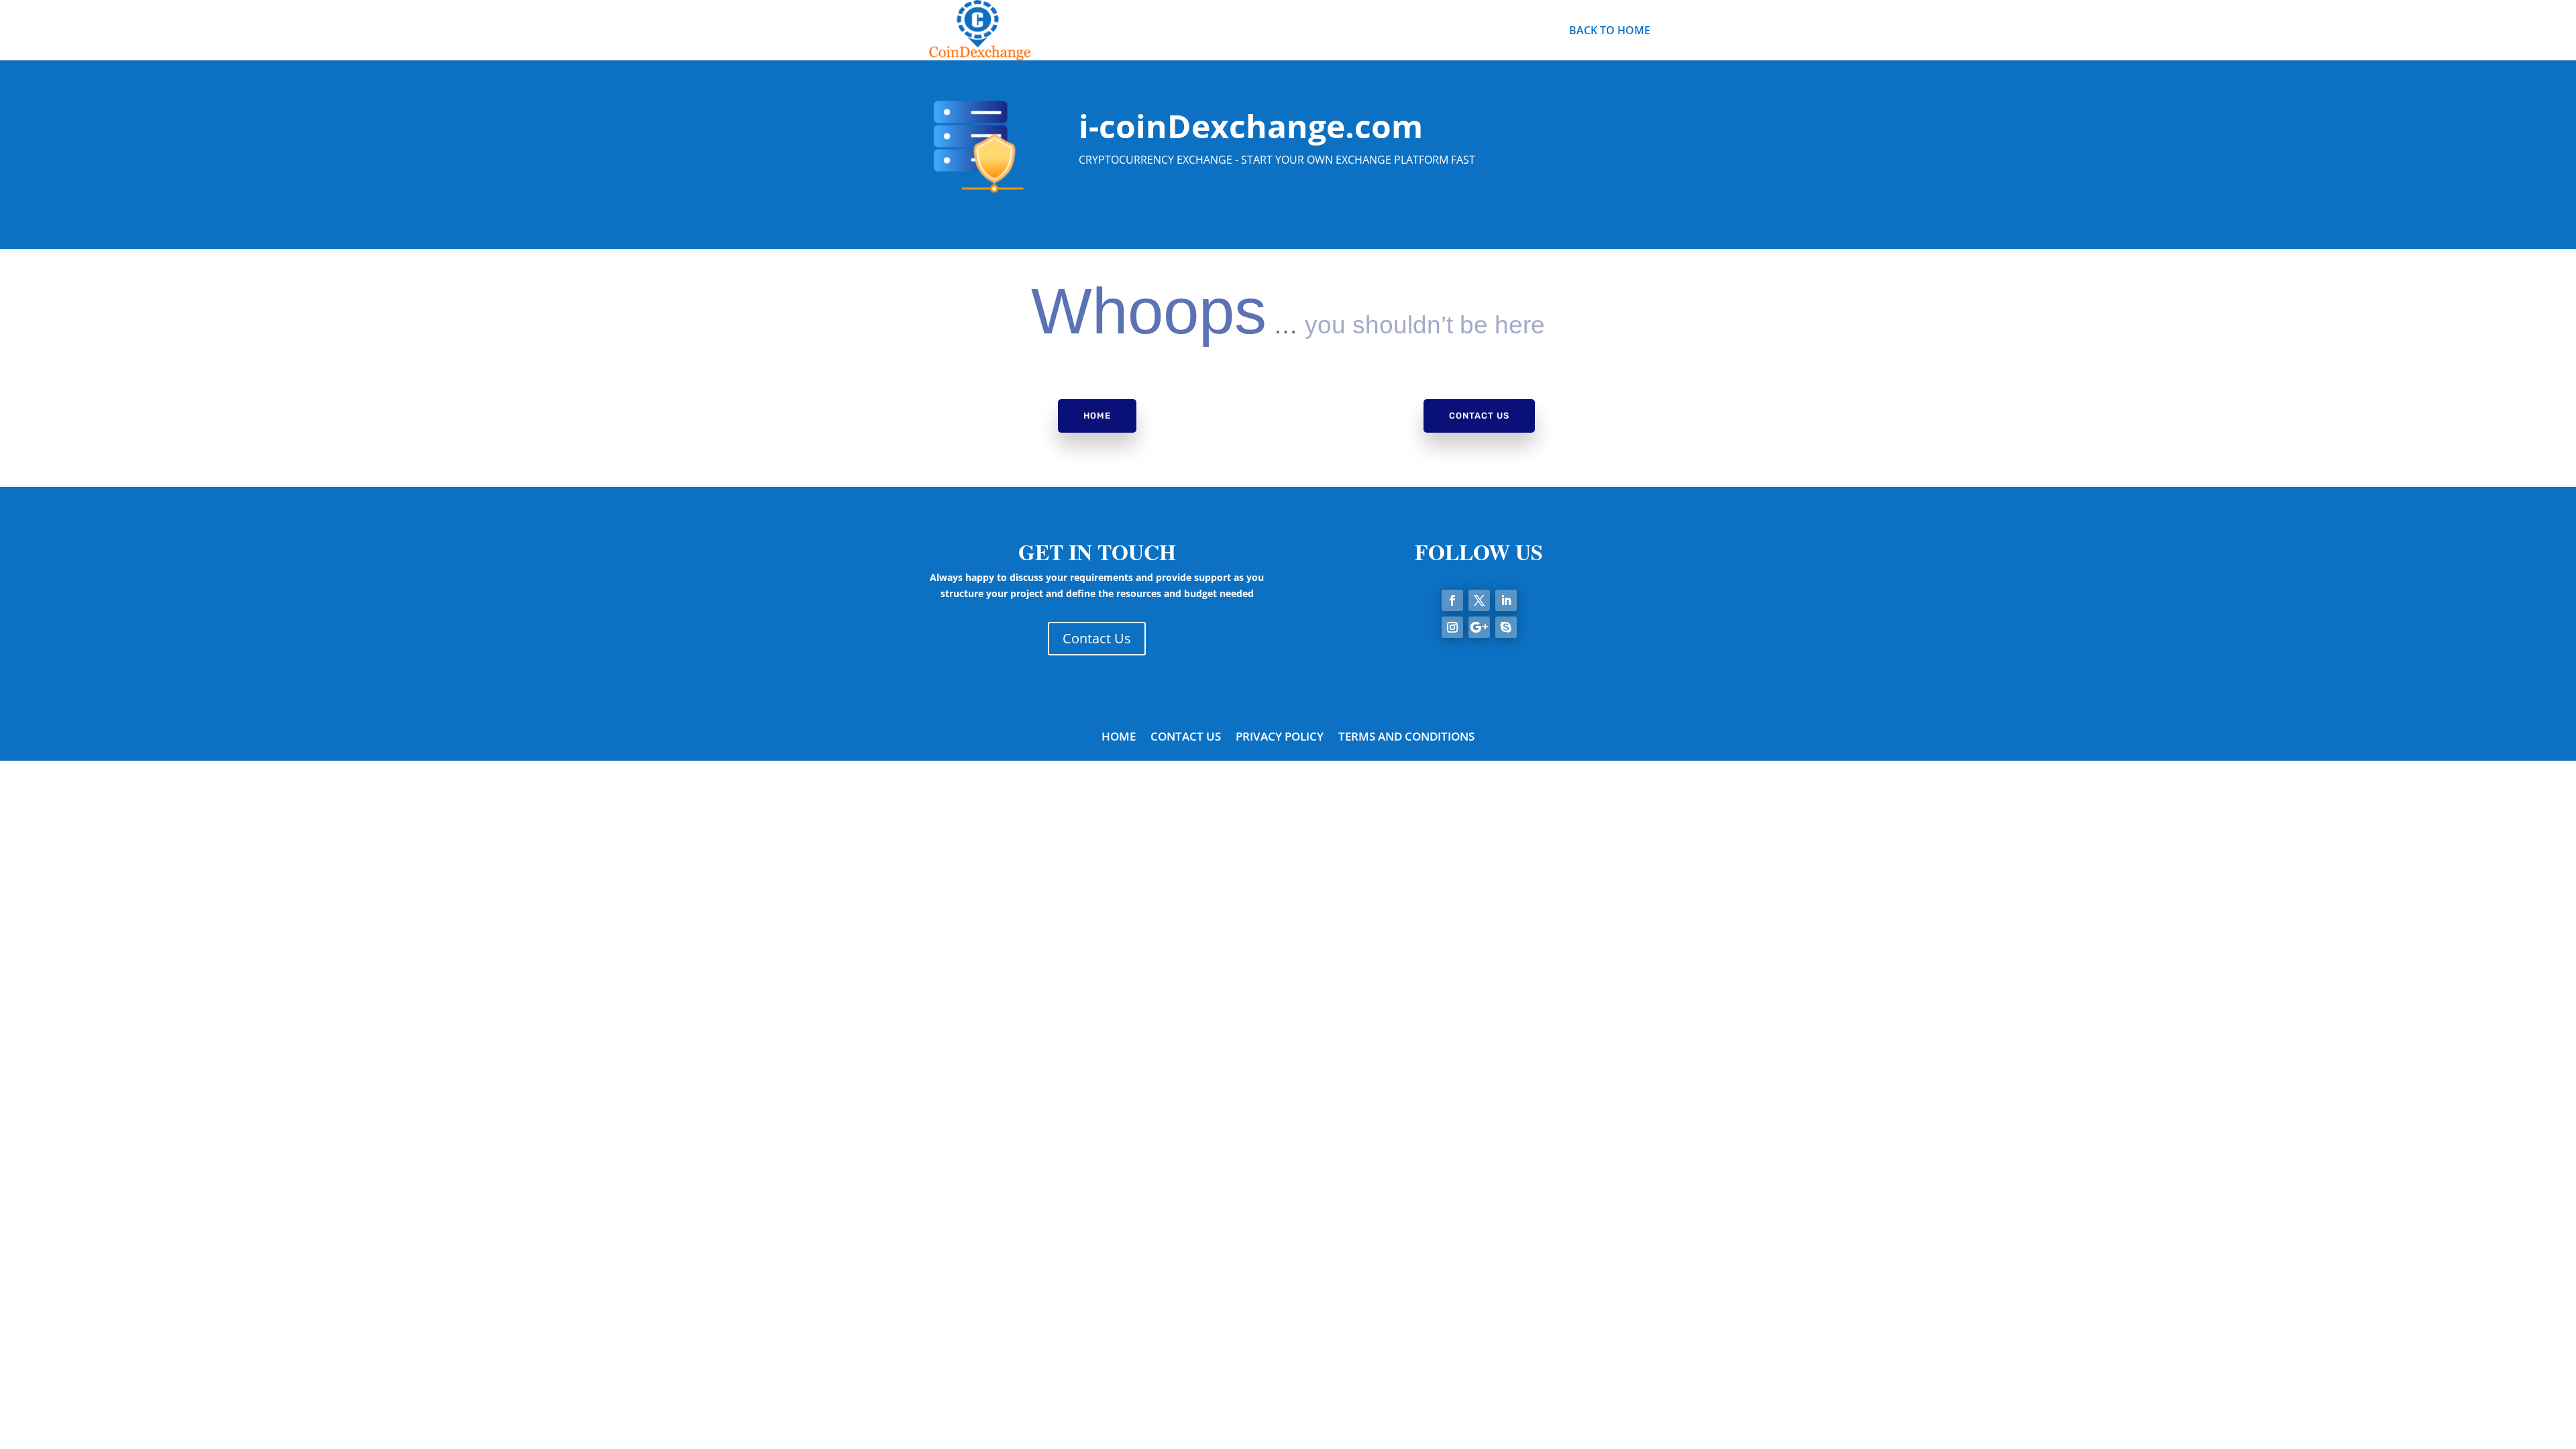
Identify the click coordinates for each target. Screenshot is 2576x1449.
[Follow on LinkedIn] (1506, 600)
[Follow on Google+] (1479, 627)
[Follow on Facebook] (1452, 600)
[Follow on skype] (1506, 627)
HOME (1119, 738)
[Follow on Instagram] (1452, 627)
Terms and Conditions (1406, 738)
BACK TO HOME (1610, 32)
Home (1097, 416)
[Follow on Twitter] (1479, 600)
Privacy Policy (1280, 738)
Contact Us (1479, 416)
